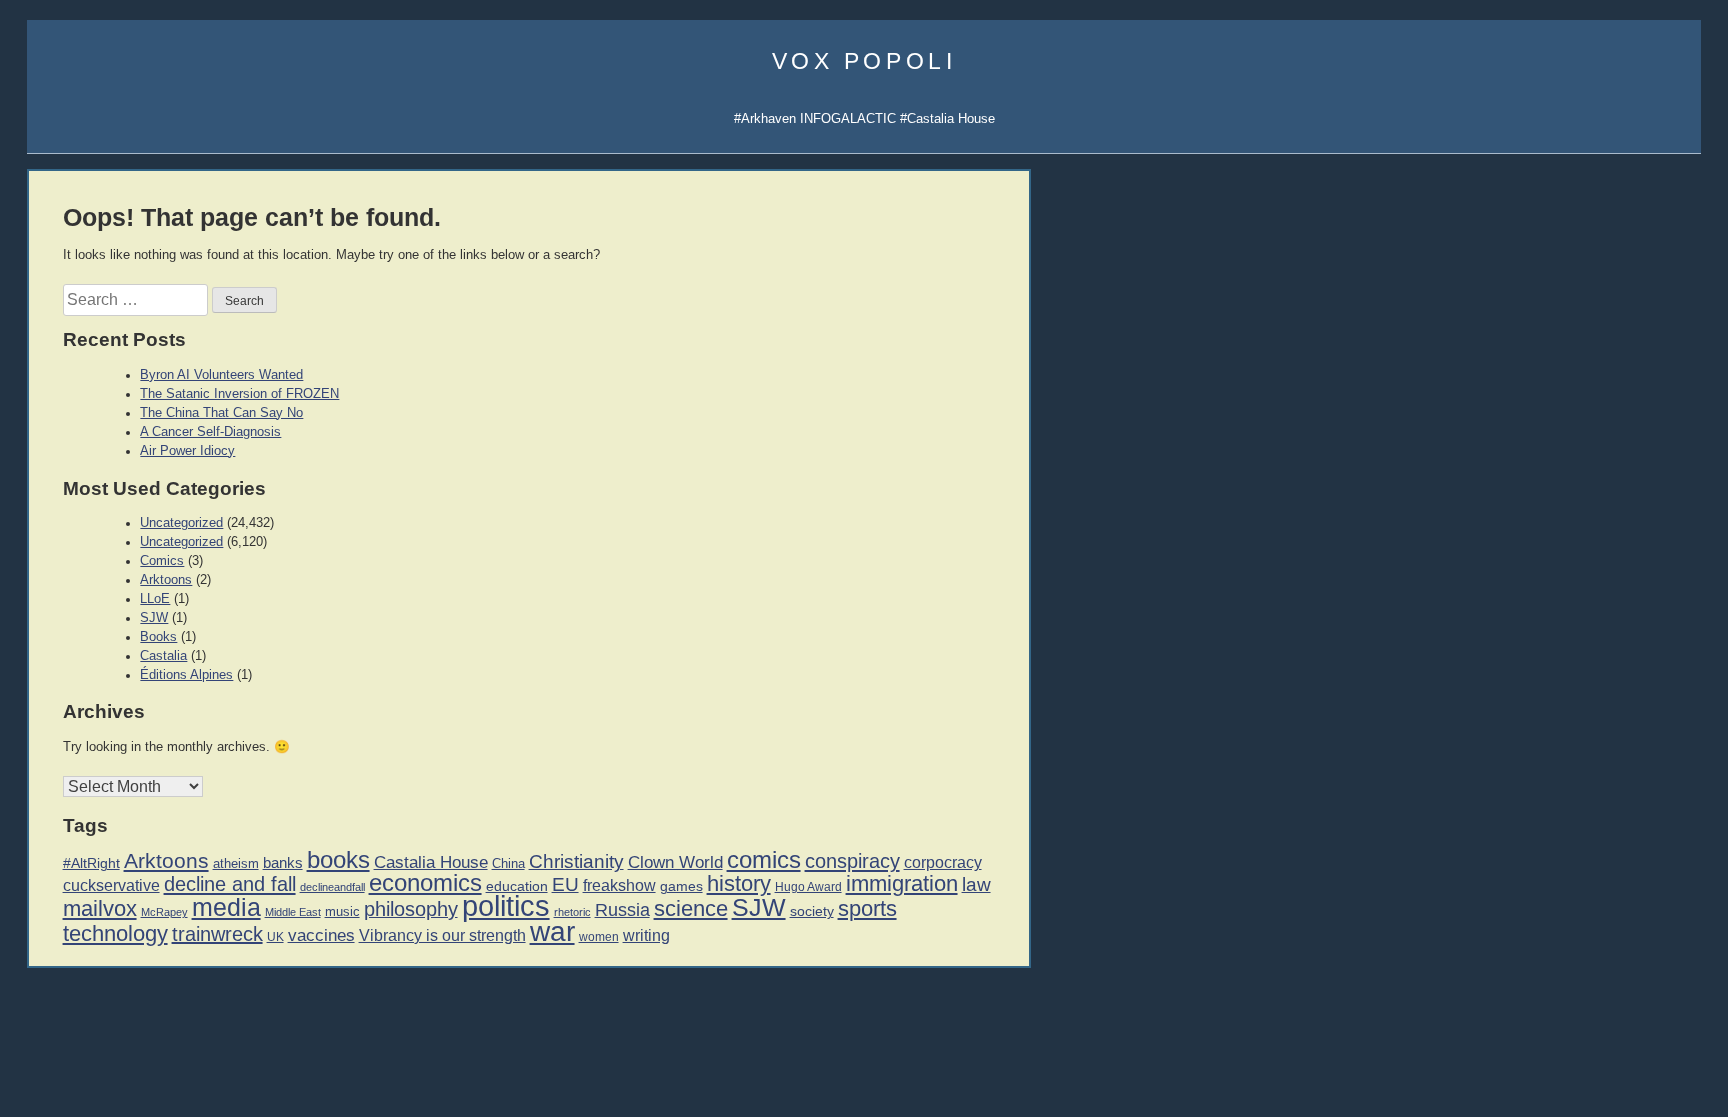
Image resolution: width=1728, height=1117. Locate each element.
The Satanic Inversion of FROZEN (239, 394)
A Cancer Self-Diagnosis (210, 432)
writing (646, 935)
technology (115, 933)
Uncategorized (181, 523)
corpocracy (943, 862)
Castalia (163, 656)
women (599, 937)
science (691, 908)
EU (565, 884)
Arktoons (166, 580)
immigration (902, 883)
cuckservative (111, 885)
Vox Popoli (864, 61)
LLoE (155, 599)
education (517, 886)
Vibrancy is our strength (442, 935)
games (681, 886)
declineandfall (332, 887)
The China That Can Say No (221, 413)
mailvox (100, 908)
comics (764, 859)
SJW (154, 618)
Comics (162, 561)
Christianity (576, 861)
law (976, 884)
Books (158, 637)
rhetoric (572, 912)
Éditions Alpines (186, 675)
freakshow (619, 885)
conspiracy (852, 861)
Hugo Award (808, 886)
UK (275, 937)
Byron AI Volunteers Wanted (221, 375)
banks (283, 863)
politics (506, 905)
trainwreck (217, 934)
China (508, 863)
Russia (622, 910)
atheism (236, 863)
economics (425, 882)
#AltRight (91, 863)
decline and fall (230, 884)
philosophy (411, 909)
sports (867, 908)
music (342, 911)
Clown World (675, 862)
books (338, 859)
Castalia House (431, 862)
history (739, 883)
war (552, 931)
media (226, 907)
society (812, 911)
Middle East (293, 912)
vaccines (321, 935)
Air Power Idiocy (187, 451)
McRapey (164, 912)
